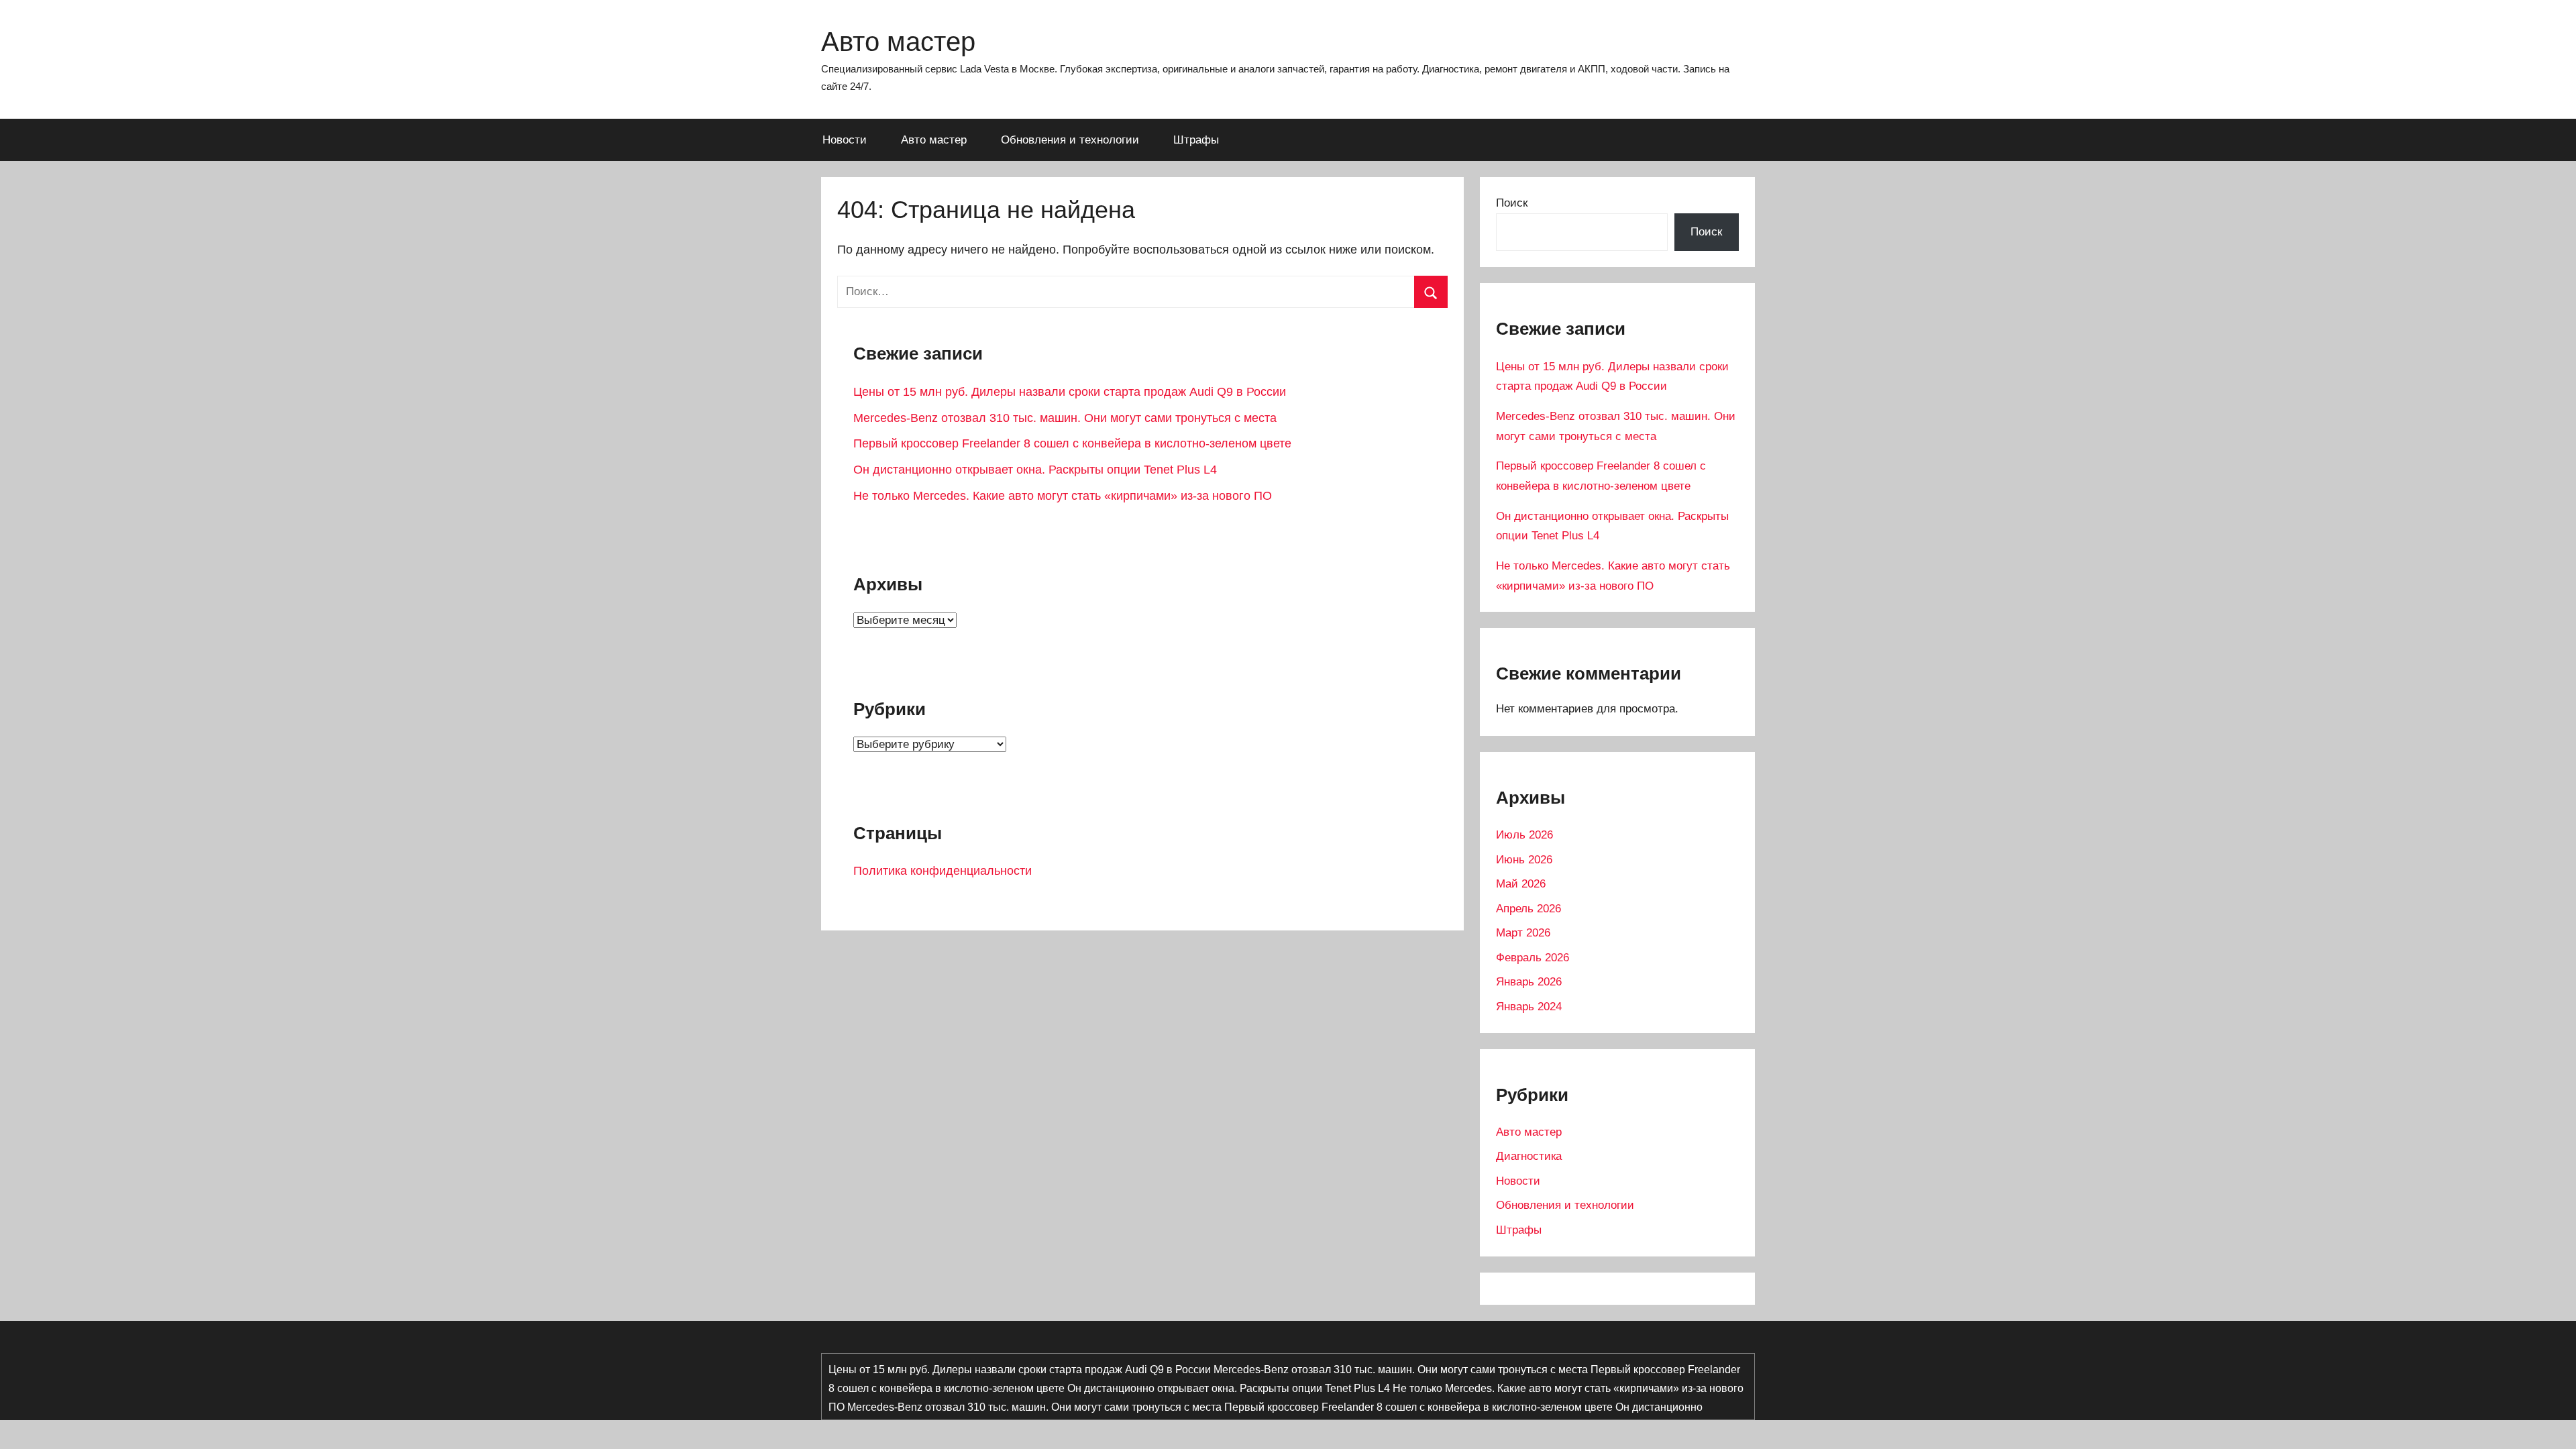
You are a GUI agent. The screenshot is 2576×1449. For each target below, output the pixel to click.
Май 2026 (1521, 884)
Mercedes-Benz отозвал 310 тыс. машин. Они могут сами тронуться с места (1065, 418)
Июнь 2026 (1524, 860)
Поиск (1512, 203)
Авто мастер (898, 42)
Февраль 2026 (1533, 958)
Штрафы (1196, 140)
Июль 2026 (1524, 835)
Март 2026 (1523, 933)
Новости (845, 140)
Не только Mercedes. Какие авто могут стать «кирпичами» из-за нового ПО (1063, 496)
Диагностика (1529, 1156)
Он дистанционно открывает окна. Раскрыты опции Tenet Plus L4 (1035, 470)
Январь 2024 (1529, 1007)
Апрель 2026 (1528, 909)
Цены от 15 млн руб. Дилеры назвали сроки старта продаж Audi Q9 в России (1070, 392)
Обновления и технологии (1070, 140)
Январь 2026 (1529, 982)
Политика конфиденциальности (943, 871)
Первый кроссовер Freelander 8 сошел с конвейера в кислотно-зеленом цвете (1072, 443)
